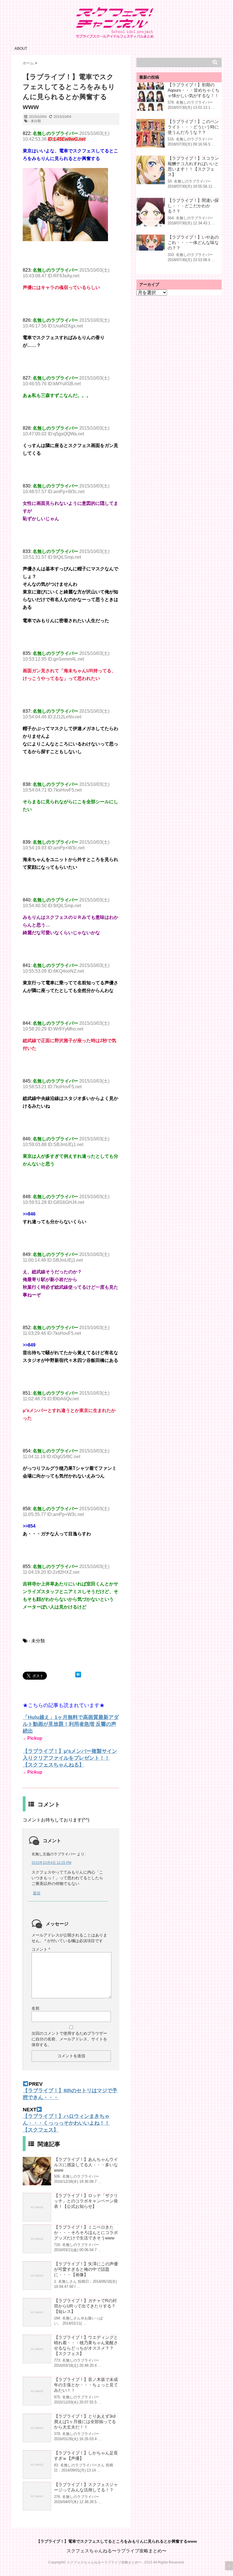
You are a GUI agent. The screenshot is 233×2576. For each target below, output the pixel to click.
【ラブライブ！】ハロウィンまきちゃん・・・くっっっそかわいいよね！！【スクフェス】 (66, 2123)
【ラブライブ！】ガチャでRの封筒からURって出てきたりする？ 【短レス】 (85, 2306)
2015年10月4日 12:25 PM (51, 1863)
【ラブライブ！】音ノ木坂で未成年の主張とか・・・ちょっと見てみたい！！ (86, 2385)
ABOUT (21, 49)
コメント (41, 1949)
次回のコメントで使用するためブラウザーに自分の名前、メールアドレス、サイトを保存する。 (69, 2039)
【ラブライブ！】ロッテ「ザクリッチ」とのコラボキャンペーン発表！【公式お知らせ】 (86, 2201)
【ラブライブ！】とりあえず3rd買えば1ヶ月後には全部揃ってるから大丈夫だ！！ (85, 2422)
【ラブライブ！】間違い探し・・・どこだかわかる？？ (193, 206)
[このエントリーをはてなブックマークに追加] (78, 1675)
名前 (36, 2008)
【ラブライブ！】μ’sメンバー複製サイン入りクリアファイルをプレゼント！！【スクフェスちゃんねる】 (70, 1758)
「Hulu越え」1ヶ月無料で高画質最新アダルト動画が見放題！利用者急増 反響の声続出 (71, 1724)
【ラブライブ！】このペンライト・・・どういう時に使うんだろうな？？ (193, 127)
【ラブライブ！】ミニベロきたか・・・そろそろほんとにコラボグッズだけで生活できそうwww (86, 2232)
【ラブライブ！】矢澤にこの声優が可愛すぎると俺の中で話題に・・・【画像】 (86, 2269)
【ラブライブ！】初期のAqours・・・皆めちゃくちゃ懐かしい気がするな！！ (194, 90)
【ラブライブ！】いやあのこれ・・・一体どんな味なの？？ (193, 242)
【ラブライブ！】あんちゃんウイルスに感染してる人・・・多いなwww (86, 2165)
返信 (37, 1893)
